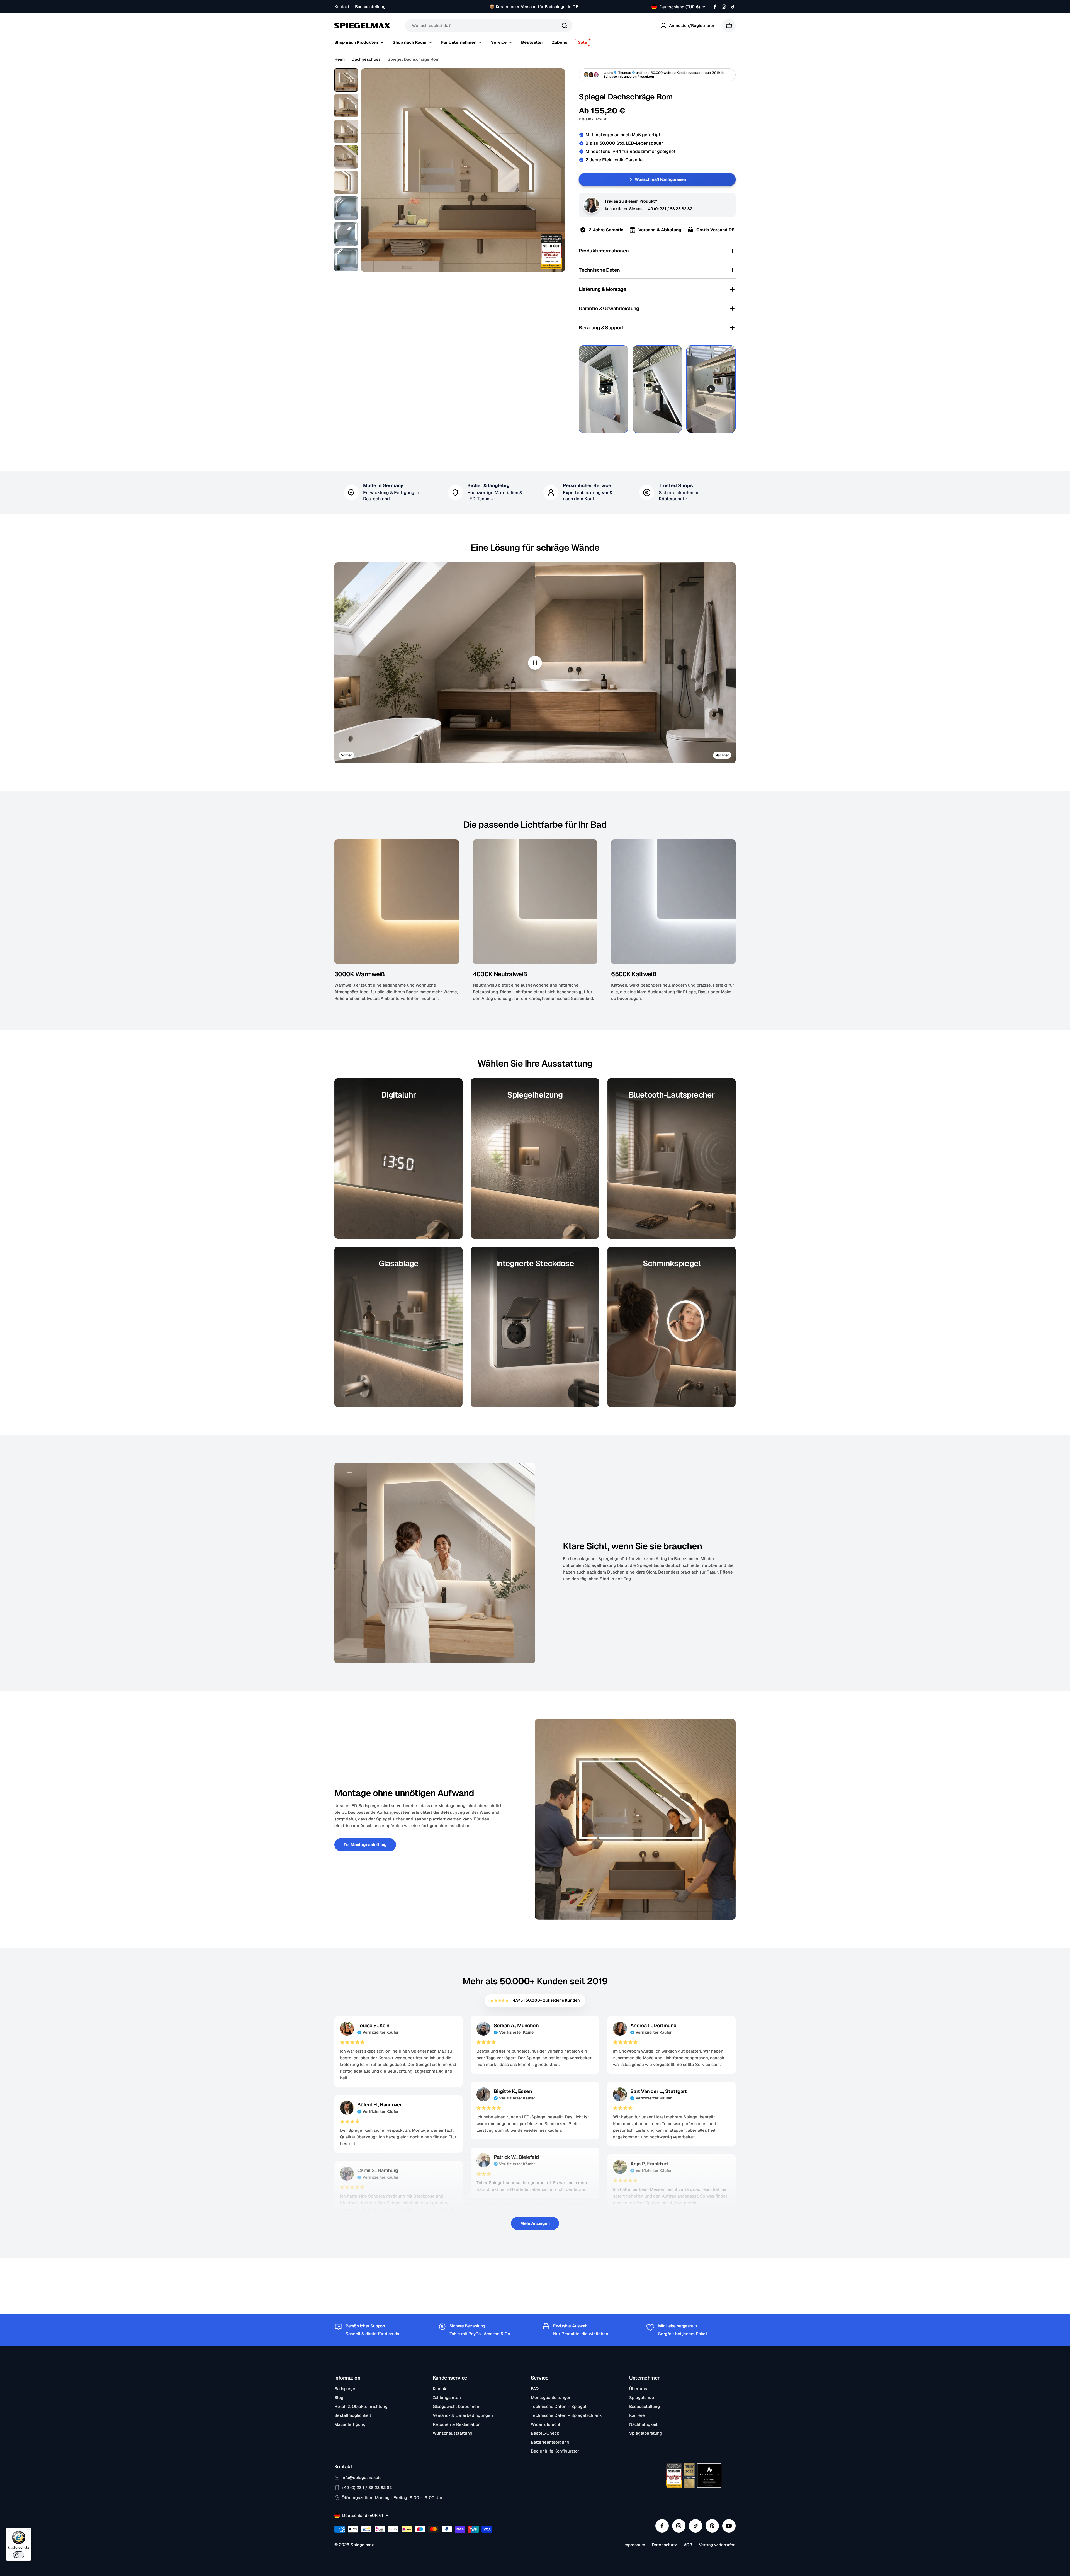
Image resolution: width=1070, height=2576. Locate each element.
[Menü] (28, 2531)
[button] (657, 251)
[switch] (19, 2555)
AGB (688, 2545)
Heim (340, 59)
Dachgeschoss (366, 59)
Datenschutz (664, 2545)
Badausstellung (370, 7)
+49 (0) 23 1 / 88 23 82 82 (367, 2488)
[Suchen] (565, 26)
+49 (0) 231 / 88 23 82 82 (669, 209)
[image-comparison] (535, 663)
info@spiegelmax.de (362, 2477)
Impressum (634, 2545)
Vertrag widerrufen (717, 2545)
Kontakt (342, 7)
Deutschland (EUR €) (680, 7)
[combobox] (489, 26)
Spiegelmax (362, 2545)
